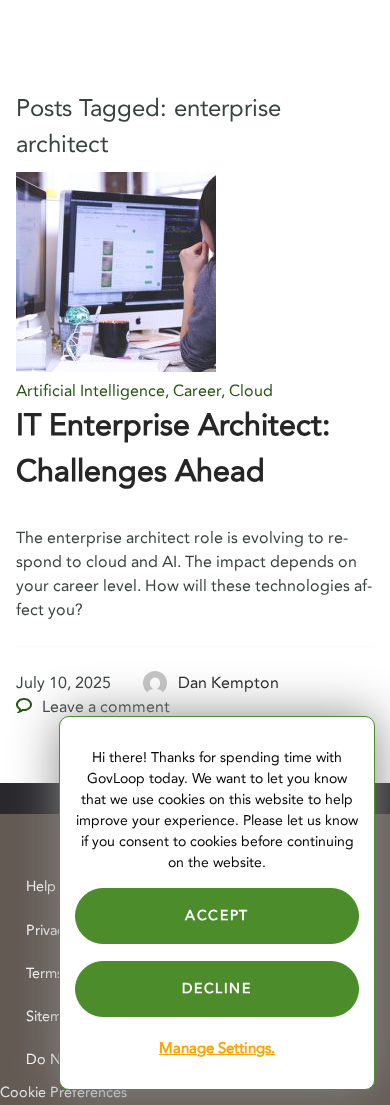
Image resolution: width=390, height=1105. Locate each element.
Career (197, 391)
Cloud (251, 391)
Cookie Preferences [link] (63, 1092)
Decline (216, 988)
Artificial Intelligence (90, 391)
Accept (217, 915)
